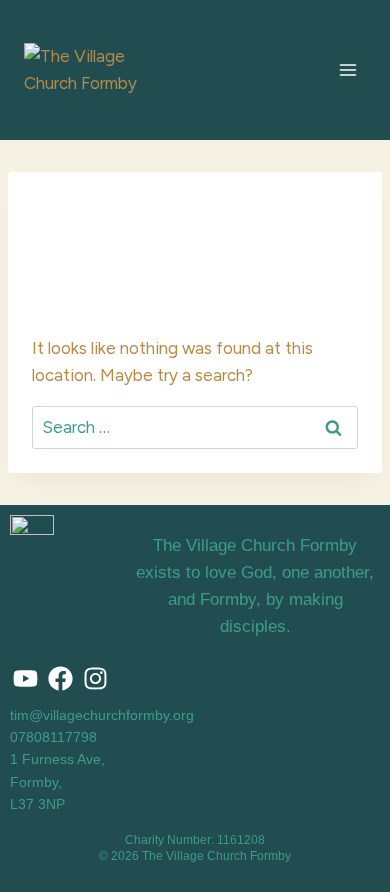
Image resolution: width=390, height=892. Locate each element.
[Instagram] (95, 679)
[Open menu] (347, 69)
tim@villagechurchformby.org (102, 715)
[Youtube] (25, 679)
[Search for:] (195, 427)
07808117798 (53, 737)
